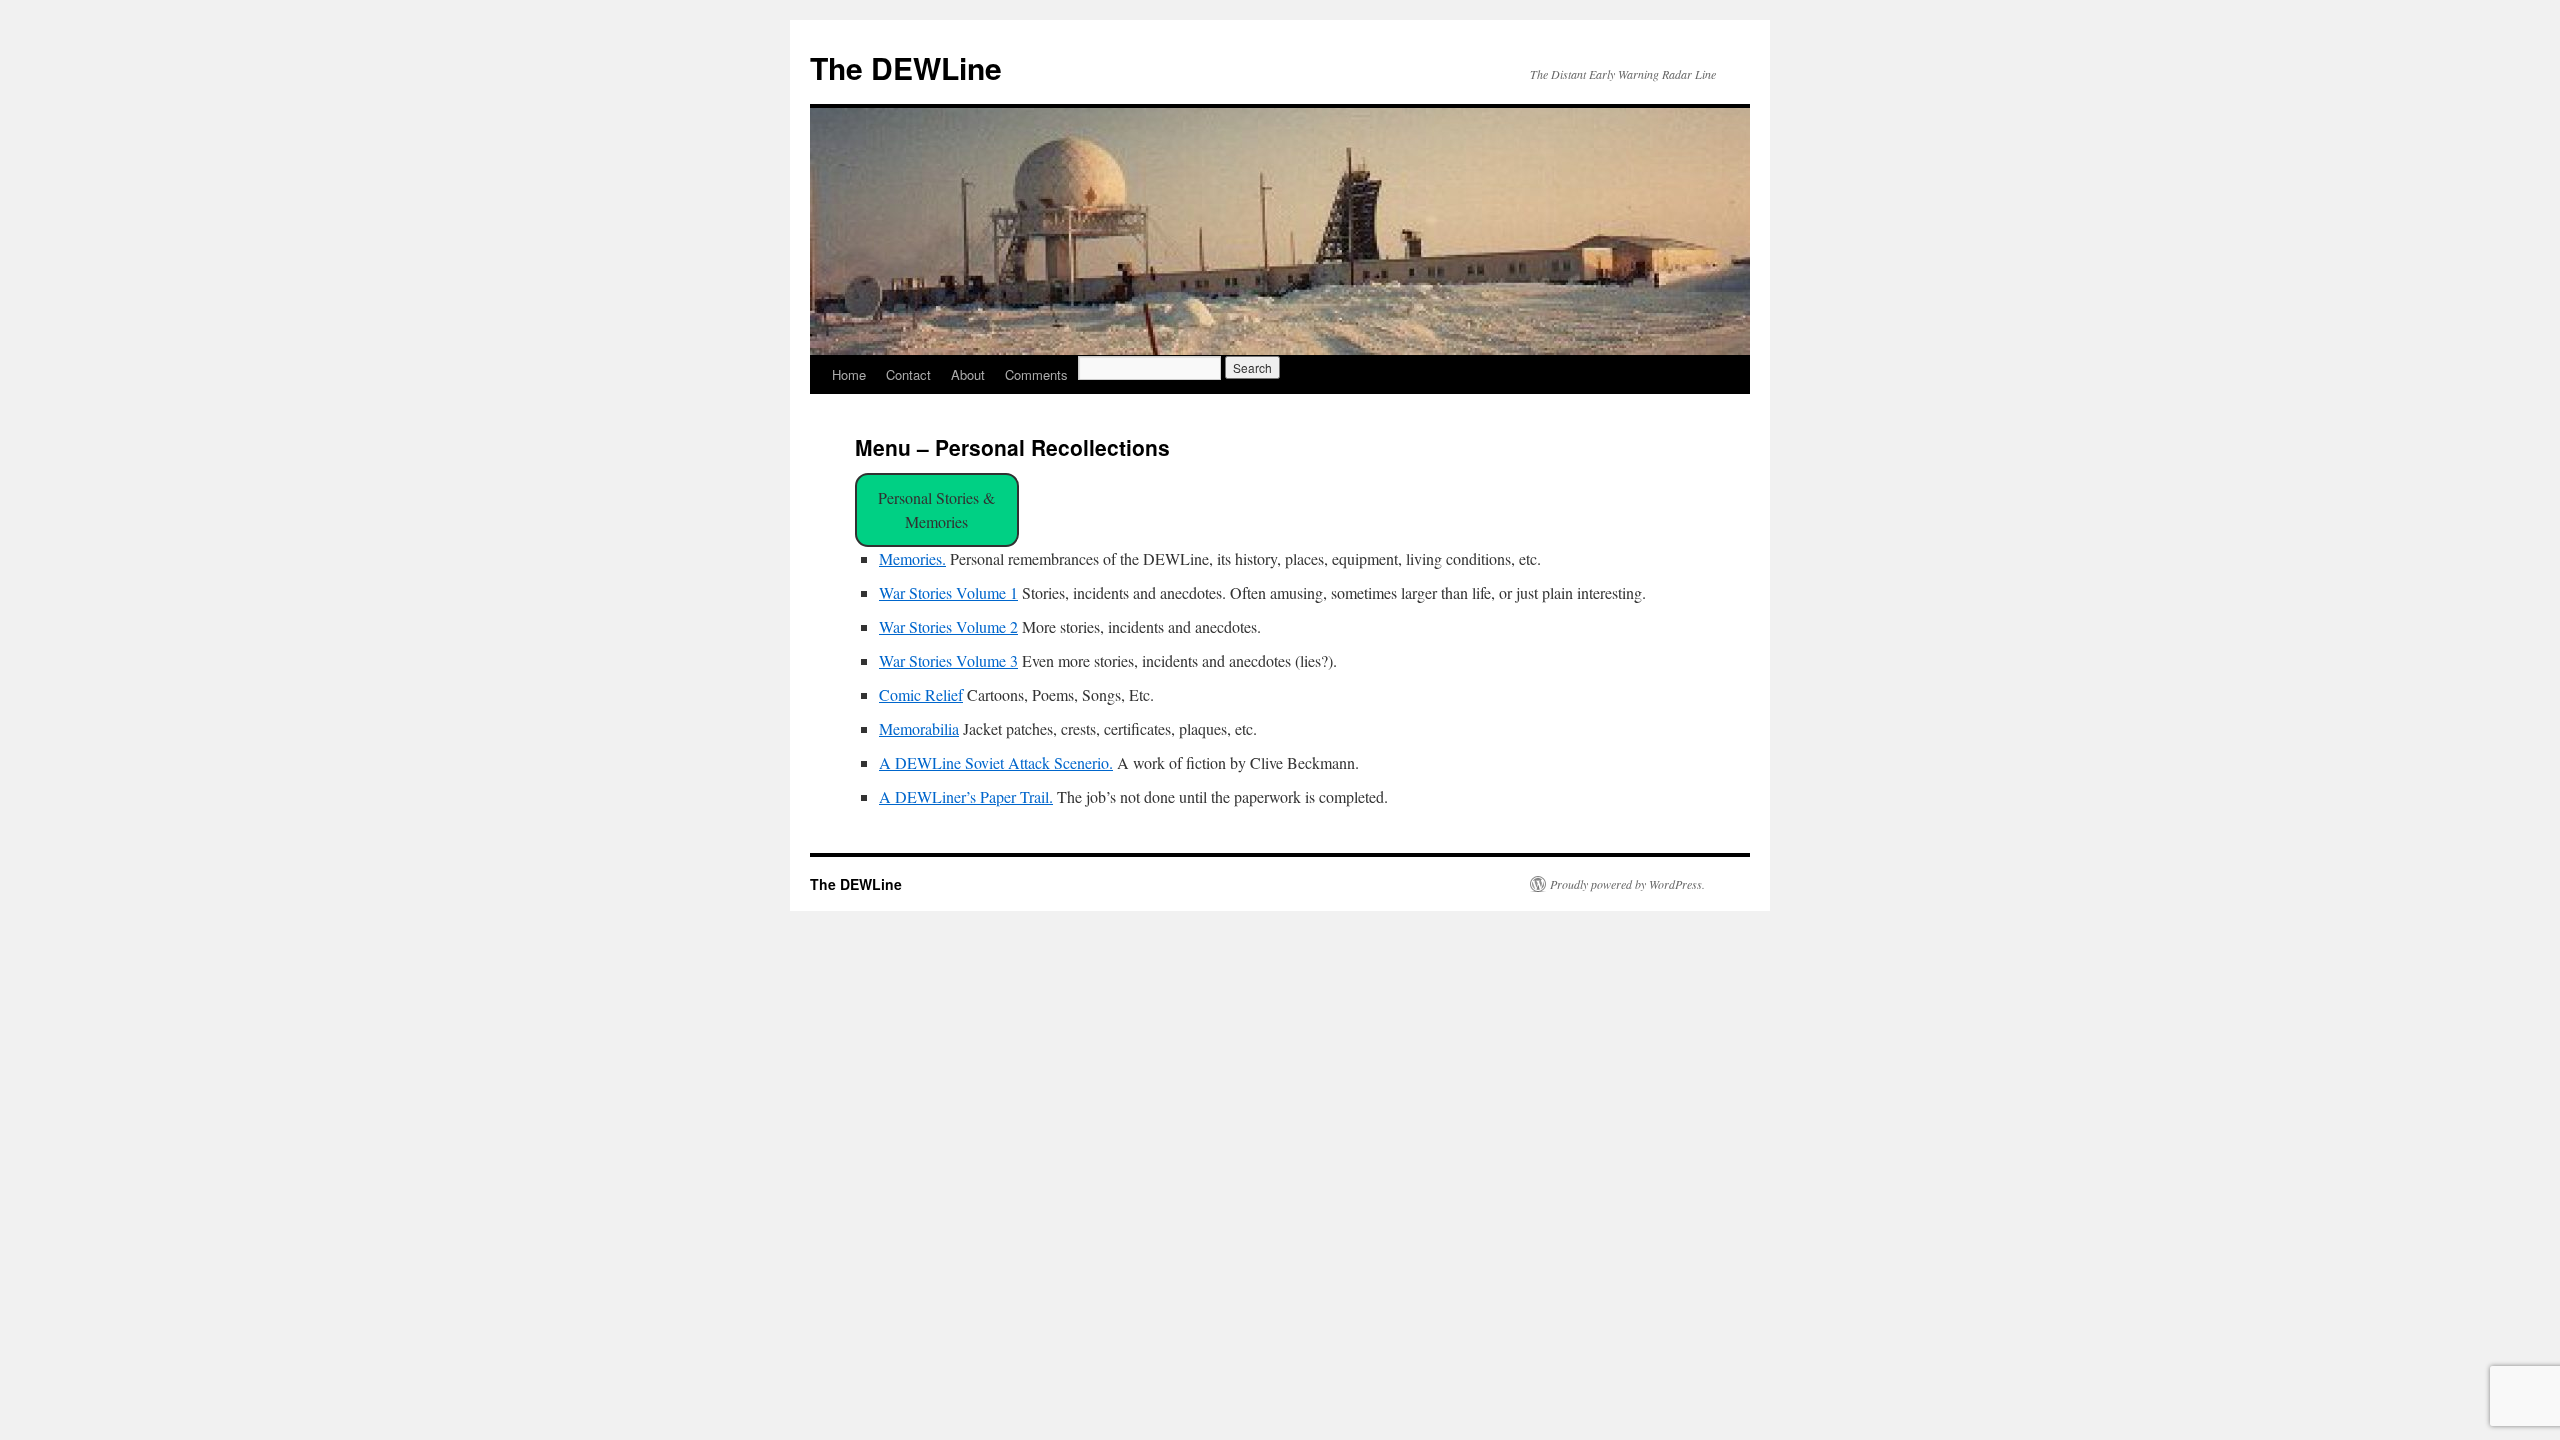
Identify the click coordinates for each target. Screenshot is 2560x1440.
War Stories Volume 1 (948, 592)
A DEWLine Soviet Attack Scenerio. (996, 762)
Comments (1036, 374)
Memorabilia (919, 728)
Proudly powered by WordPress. (1627, 884)
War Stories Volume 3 (948, 660)
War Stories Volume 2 (948, 626)
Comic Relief (921, 694)
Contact (908, 374)
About (968, 374)
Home (849, 374)
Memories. (912, 558)
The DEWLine (906, 67)
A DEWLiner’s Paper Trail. (966, 796)
